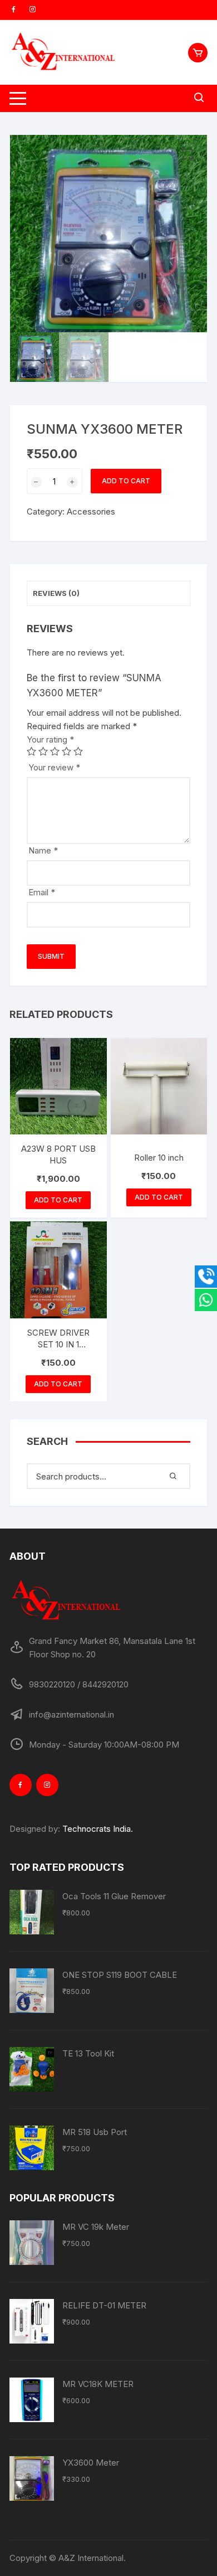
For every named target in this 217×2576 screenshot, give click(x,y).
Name (43, 850)
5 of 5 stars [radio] (78, 751)
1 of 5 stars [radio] (31, 751)
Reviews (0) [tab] (56, 593)
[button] (188, 154)
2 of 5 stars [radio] (43, 751)
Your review (54, 767)
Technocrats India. (98, 1829)
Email (42, 892)
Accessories (91, 511)
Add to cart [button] (58, 1200)
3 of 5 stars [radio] (55, 751)
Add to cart (126, 481)
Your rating (50, 739)
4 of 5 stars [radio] (66, 751)
